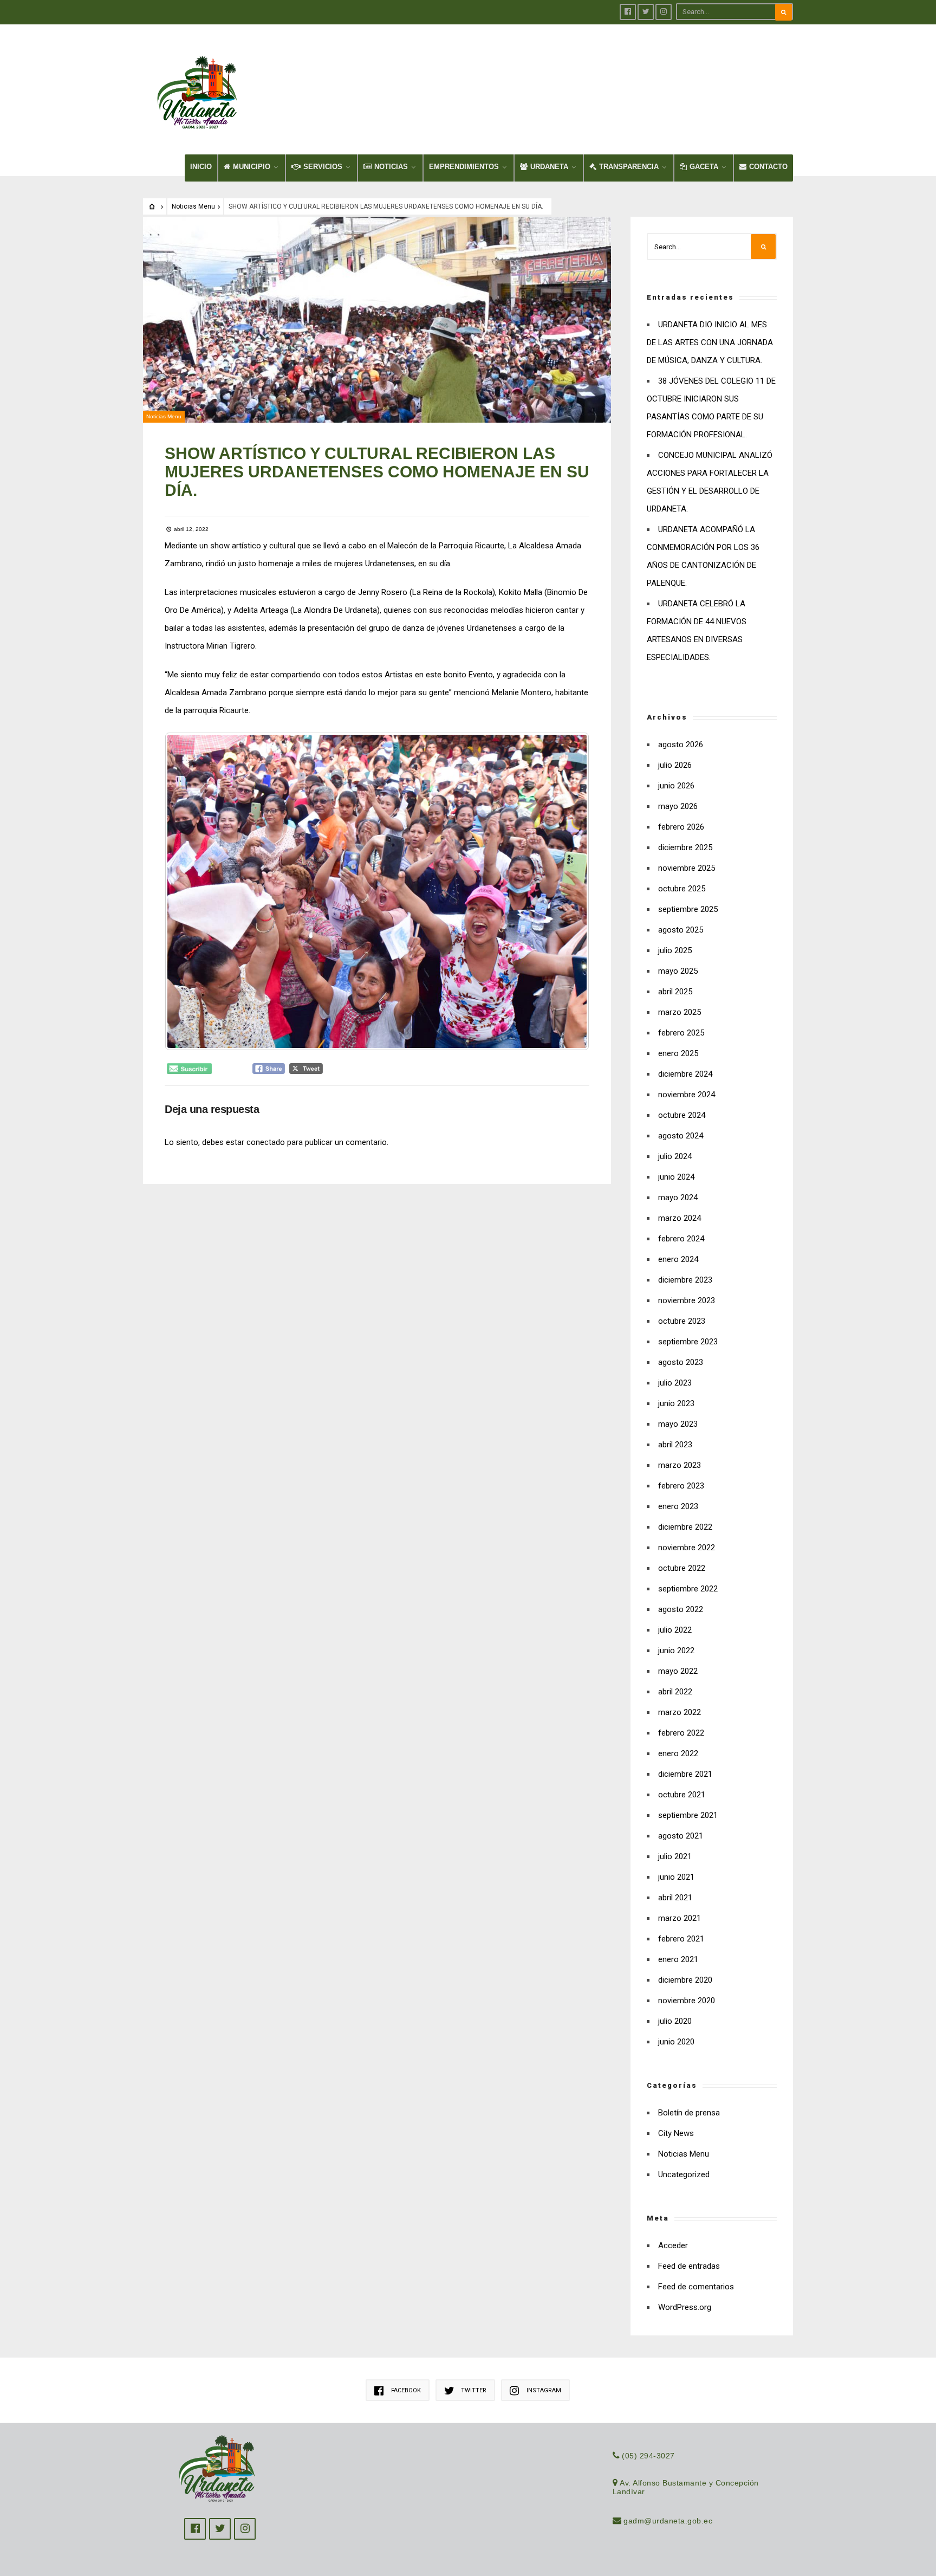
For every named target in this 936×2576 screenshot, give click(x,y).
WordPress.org (685, 2307)
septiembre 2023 (688, 1342)
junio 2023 (676, 1403)
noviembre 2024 (687, 1095)
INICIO (201, 167)
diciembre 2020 (685, 1980)
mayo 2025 (678, 971)
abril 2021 (675, 1898)
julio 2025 (675, 950)
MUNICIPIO (252, 167)
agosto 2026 (681, 745)
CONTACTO (768, 167)
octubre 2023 (682, 1321)
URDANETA (549, 167)
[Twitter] (646, 12)
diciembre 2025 (685, 847)
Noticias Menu (193, 206)
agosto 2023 (681, 1362)
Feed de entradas (689, 2266)
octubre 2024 (682, 1115)
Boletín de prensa (689, 2113)
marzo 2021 (680, 1918)
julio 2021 (675, 1856)
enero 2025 (678, 1053)
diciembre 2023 (685, 1280)
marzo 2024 (680, 1218)
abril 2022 (675, 1692)
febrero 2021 (681, 1939)
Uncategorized (684, 2174)
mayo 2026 (678, 806)
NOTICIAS (391, 167)
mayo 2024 (678, 1198)
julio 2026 (675, 765)
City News (676, 2133)
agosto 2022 (681, 1609)
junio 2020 (676, 2042)
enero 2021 (678, 1959)
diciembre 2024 (685, 1074)
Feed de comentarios (696, 2287)
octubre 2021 (682, 1795)
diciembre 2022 (685, 1527)
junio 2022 (676, 1651)
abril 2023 (675, 1445)
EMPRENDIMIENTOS (464, 167)
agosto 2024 (681, 1136)
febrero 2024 (681, 1239)
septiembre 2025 (688, 909)
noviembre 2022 (687, 1548)
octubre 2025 (682, 889)
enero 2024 (678, 1259)
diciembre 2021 (685, 1774)
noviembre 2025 (687, 868)
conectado (266, 1142)
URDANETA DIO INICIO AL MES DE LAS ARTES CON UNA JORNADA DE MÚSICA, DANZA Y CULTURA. (710, 342)
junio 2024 (676, 1177)
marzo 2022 (680, 1712)
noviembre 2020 (687, 2001)
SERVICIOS (323, 167)
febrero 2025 (681, 1033)
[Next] (567, 891)
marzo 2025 (680, 1012)
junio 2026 (676, 786)
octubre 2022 (682, 1568)
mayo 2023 (678, 1424)
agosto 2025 (681, 930)
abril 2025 (675, 992)
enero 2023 (678, 1506)
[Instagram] (664, 12)
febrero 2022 (681, 1733)
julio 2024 (675, 1156)
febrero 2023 (681, 1486)
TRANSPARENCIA (629, 167)
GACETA (704, 167)
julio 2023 (675, 1383)
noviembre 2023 (687, 1300)
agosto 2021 (681, 1836)
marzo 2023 (680, 1465)
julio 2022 (675, 1630)
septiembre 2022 (688, 1589)
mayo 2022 (678, 1671)
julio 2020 (675, 2021)
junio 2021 (676, 1877)
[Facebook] (628, 12)
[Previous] (187, 891)
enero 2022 (678, 1753)
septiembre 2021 (688, 1815)
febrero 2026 (681, 827)
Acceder (673, 2245)
